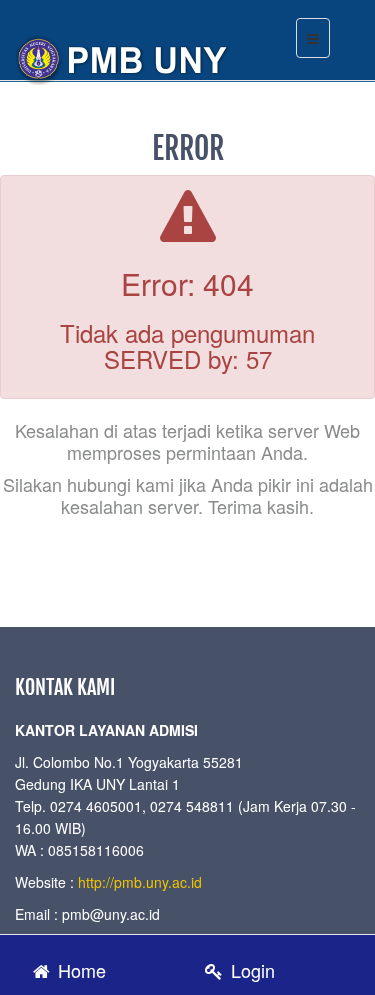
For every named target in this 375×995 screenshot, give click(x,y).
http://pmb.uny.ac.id (140, 882)
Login (250, 970)
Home (79, 970)
